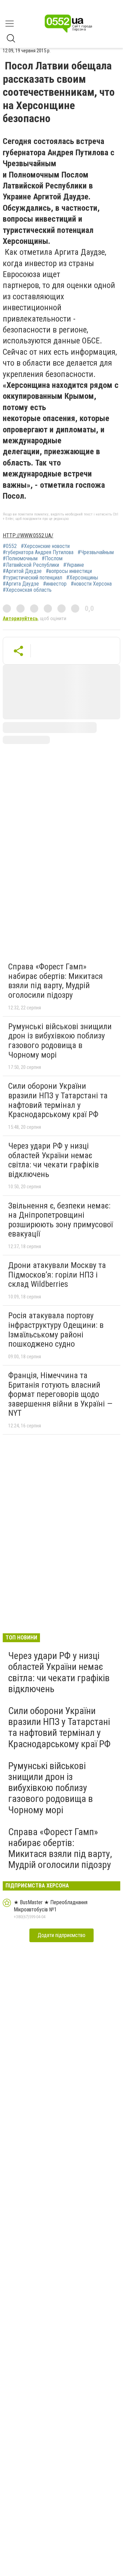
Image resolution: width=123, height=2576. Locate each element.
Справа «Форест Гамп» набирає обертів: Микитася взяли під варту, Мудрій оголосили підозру (56, 981)
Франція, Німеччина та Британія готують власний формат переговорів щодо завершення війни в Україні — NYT (60, 1394)
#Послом (52, 559)
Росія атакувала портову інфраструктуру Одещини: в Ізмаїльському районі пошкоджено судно (56, 1330)
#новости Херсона (91, 584)
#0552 (10, 546)
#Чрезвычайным (96, 552)
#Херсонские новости (45, 546)
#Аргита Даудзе (21, 584)
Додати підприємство (61, 1935)
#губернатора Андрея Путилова (38, 552)
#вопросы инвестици (69, 571)
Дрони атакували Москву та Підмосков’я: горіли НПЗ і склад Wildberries (57, 1275)
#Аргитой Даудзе (22, 571)
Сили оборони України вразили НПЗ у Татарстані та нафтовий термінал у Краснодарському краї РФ (58, 1100)
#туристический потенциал (32, 578)
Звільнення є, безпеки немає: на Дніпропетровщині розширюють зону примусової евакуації (60, 1220)
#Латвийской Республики (31, 565)
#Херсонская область (27, 590)
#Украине (74, 565)
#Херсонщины (82, 578)
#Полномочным (20, 559)
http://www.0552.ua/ (28, 535)
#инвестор (55, 584)
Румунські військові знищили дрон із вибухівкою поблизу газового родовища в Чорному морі (60, 1041)
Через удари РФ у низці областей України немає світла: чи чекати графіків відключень (53, 1160)
